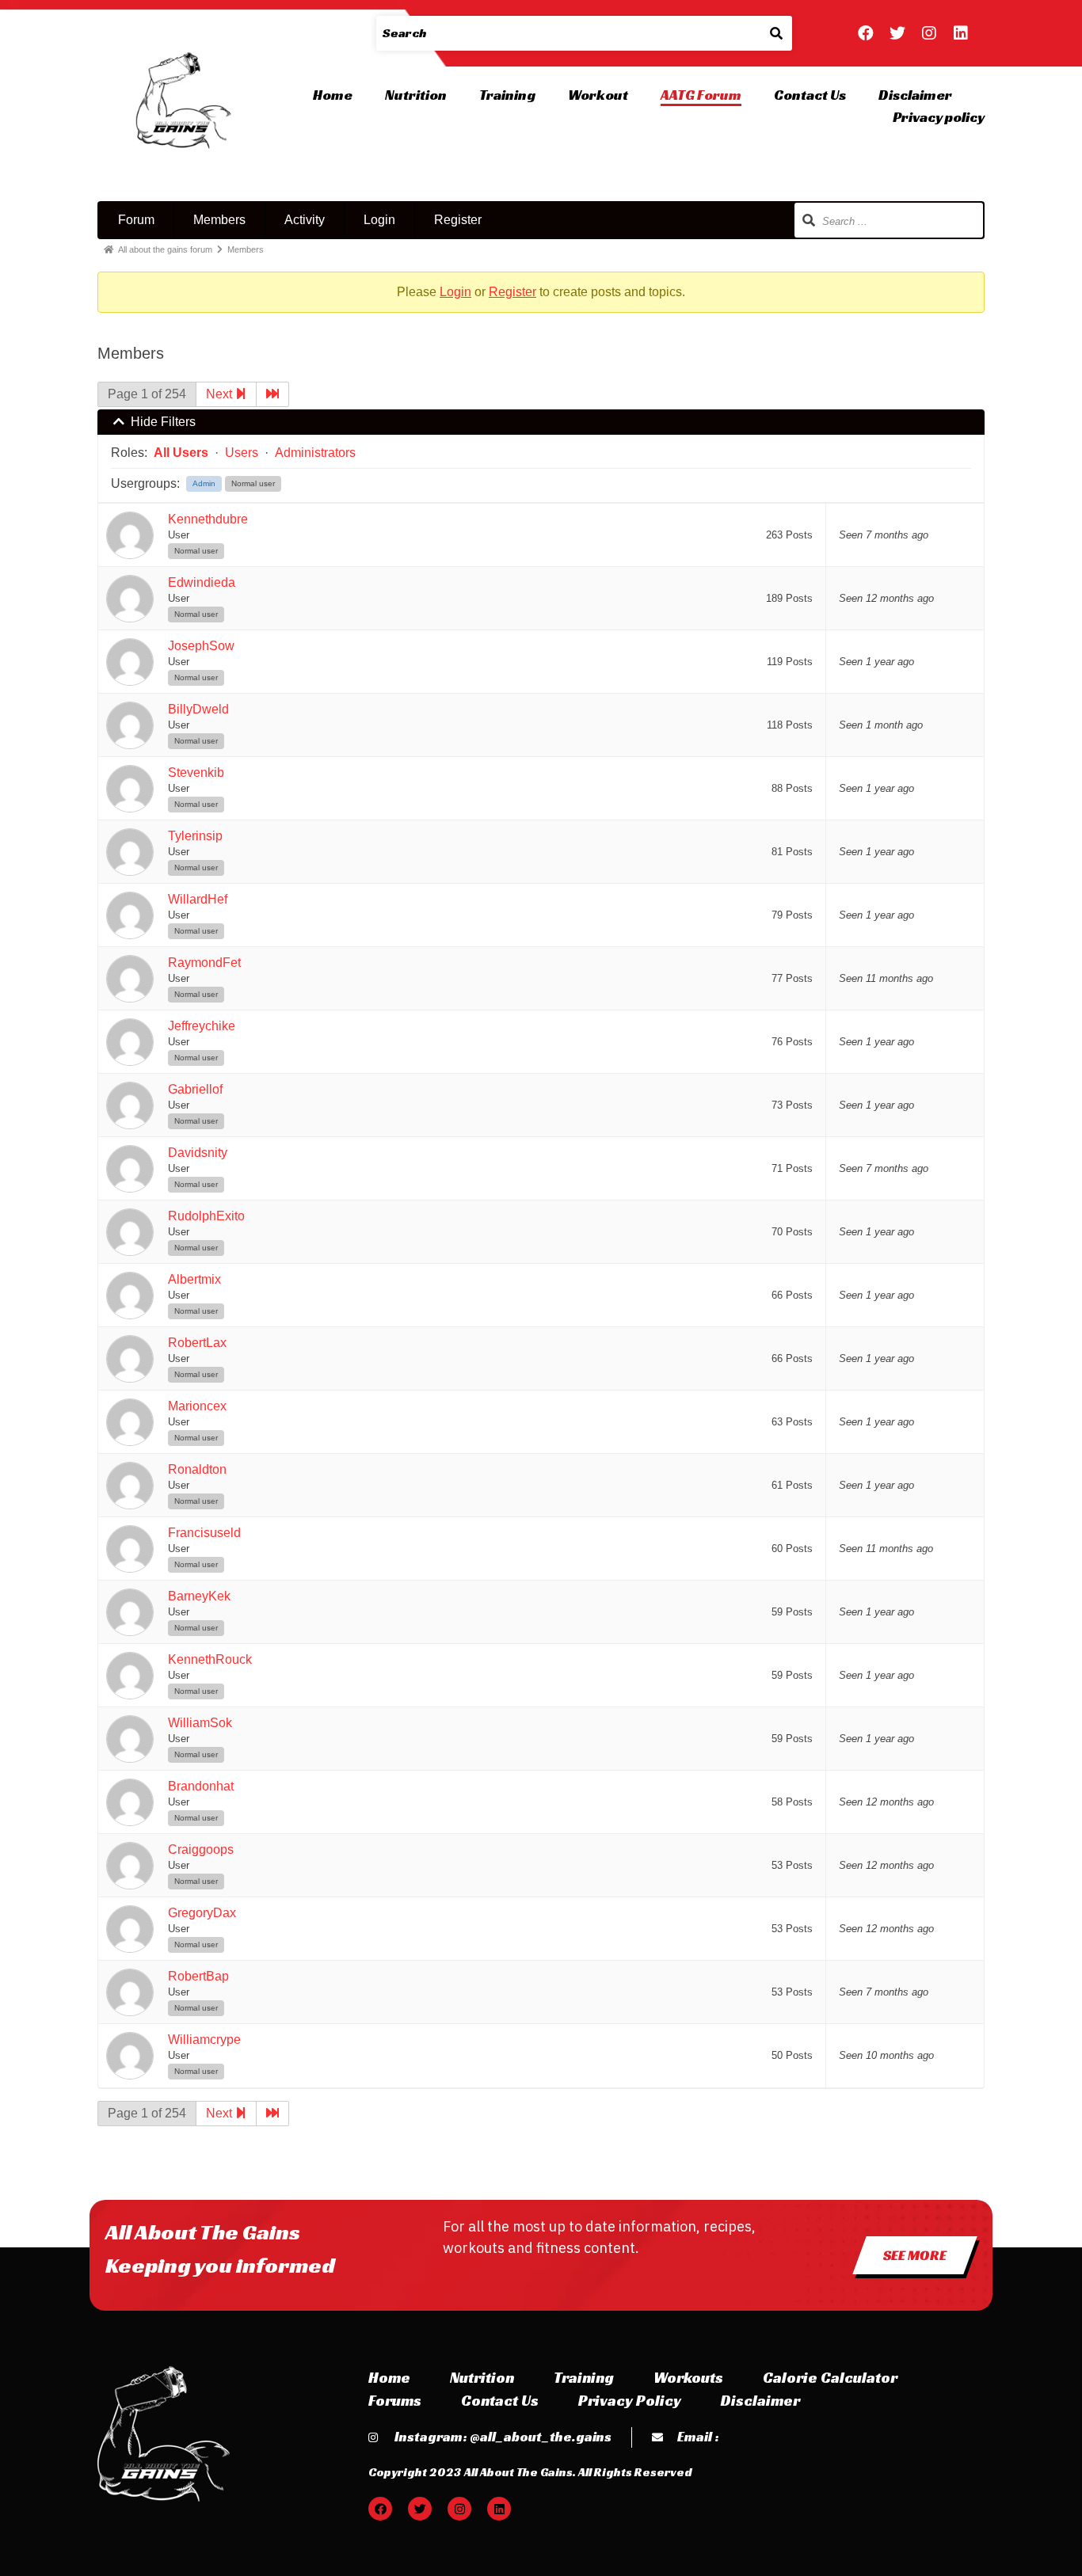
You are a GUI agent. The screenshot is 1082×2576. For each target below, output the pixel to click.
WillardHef (198, 899)
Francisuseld (204, 1533)
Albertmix (194, 1279)
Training (507, 95)
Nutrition (416, 95)
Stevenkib (196, 772)
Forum (136, 220)
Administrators (315, 453)
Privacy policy (939, 117)
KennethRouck (210, 1659)
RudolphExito (206, 1216)
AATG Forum (701, 95)
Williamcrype (204, 2039)
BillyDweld (198, 709)
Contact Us (810, 95)
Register (458, 220)
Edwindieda (202, 582)
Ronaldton (197, 1469)
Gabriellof (195, 1089)
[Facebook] (866, 33)
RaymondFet (204, 963)
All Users (181, 453)
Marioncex (197, 1406)
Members (219, 220)
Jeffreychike (202, 1026)
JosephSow (201, 646)
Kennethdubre (208, 519)
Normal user (253, 483)
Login (379, 220)
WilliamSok (200, 1723)
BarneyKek (199, 1596)
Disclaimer (915, 95)
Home (333, 95)
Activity (305, 220)
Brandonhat (201, 1786)
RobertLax (197, 1343)
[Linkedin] (961, 33)
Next (221, 394)
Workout (598, 95)
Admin (204, 483)
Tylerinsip (195, 836)
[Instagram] (929, 33)
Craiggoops (201, 1849)
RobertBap (198, 1976)
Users (242, 453)
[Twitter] (897, 33)
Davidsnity (198, 1153)
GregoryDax (202, 1913)
